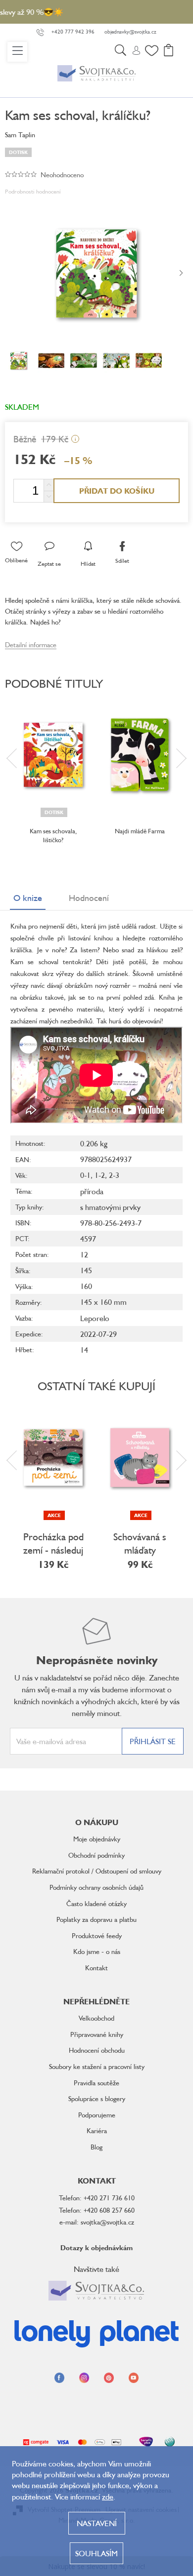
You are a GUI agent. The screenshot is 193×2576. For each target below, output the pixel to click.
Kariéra (97, 2130)
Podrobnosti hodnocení (33, 191)
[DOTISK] (53, 755)
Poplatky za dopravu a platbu (96, 1919)
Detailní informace (31, 644)
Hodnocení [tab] (89, 898)
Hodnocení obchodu (97, 2050)
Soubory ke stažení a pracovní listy (97, 2066)
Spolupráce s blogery (97, 2098)
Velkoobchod (96, 2018)
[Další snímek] (181, 273)
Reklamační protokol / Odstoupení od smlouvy (97, 1871)
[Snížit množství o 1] (48, 496)
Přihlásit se (153, 1741)
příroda (92, 1191)
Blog (96, 2147)
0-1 (85, 1175)
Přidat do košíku (117, 491)
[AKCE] (53, 1457)
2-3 (114, 1175)
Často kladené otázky (96, 1903)
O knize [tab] (28, 898)
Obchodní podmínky (96, 1855)
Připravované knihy (97, 2034)
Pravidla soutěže (96, 2083)
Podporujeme (97, 2115)
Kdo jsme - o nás (97, 1951)
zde (108, 2497)
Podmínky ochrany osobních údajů (96, 1887)
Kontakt (96, 1968)
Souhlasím (96, 2553)
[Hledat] (120, 52)
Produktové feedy (97, 1935)
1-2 (100, 1175)
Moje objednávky (97, 1839)
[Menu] (17, 52)
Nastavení (97, 2523)
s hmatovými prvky (110, 1207)
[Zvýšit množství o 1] (48, 485)
